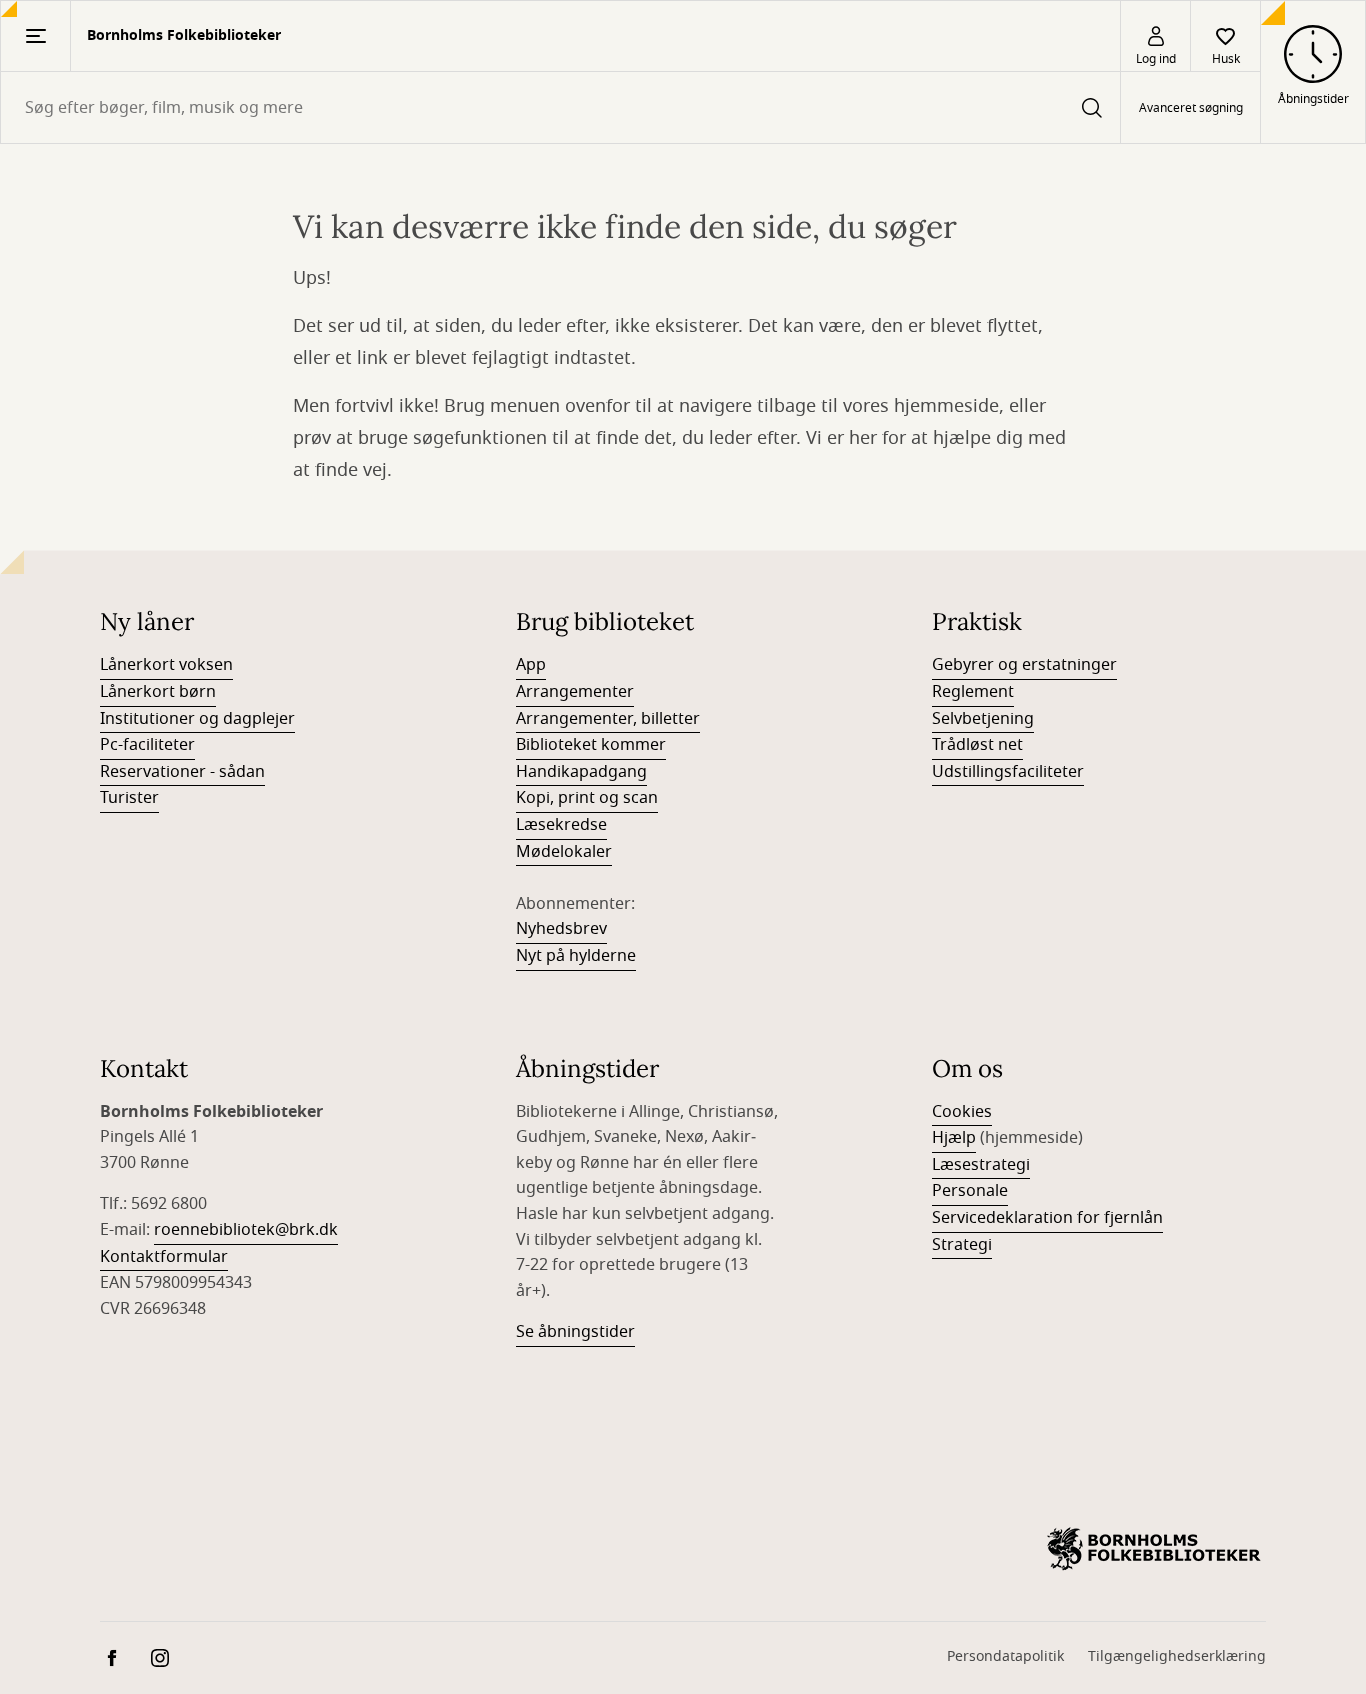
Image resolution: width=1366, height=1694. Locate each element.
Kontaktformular (164, 1257)
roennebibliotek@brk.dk (246, 1230)
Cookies (962, 1112)
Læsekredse (561, 825)
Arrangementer (575, 692)
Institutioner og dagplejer (197, 719)
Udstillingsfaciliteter (1008, 772)
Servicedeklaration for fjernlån (1047, 1218)
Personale (970, 1191)
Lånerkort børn (158, 692)
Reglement (973, 692)
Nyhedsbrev (561, 929)
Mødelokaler (564, 852)
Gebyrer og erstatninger (1024, 665)
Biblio (537, 745)
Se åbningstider (575, 1332)
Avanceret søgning (1191, 108)
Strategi (962, 1245)
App (531, 665)
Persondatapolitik (1005, 1656)
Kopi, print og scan (587, 798)
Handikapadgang (581, 772)
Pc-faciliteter (147, 745)
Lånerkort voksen (166, 665)
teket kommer (612, 745)
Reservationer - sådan (182, 772)
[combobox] (560, 107)
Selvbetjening (983, 719)
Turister (129, 798)
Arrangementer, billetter (608, 719)
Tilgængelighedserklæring (1177, 1656)
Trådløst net (977, 745)
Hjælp (954, 1138)
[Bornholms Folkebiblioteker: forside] (1154, 1549)
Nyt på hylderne (576, 956)
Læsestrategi (981, 1165)
